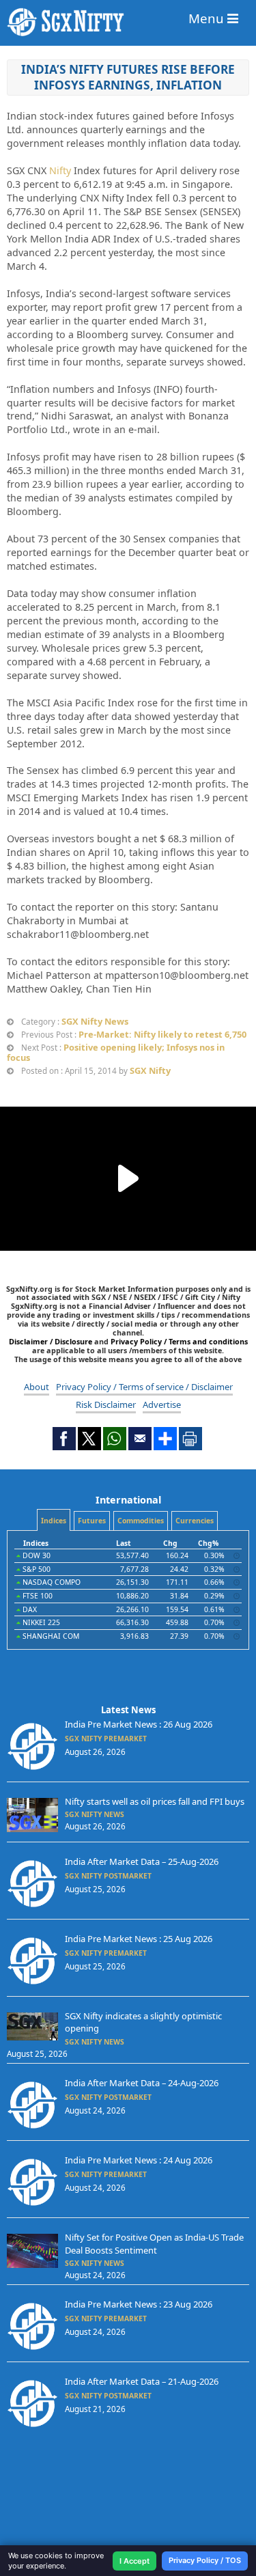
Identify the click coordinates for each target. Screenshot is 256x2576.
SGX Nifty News (95, 1021)
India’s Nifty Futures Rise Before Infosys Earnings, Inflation (128, 77)
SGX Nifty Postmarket (108, 1876)
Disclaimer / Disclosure (52, 1341)
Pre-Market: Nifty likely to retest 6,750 (162, 1034)
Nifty (60, 170)
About (37, 1387)
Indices (54, 1521)
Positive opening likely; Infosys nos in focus (116, 1052)
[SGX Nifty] (128, 22)
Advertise (162, 1404)
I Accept (134, 2561)
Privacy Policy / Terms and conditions (179, 1341)
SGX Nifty (150, 1070)
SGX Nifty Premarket (106, 1739)
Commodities (141, 1521)
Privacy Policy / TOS (205, 2560)
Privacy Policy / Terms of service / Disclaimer (144, 1387)
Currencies (195, 1521)
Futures (92, 1521)
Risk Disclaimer (106, 1404)
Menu (208, 18)
